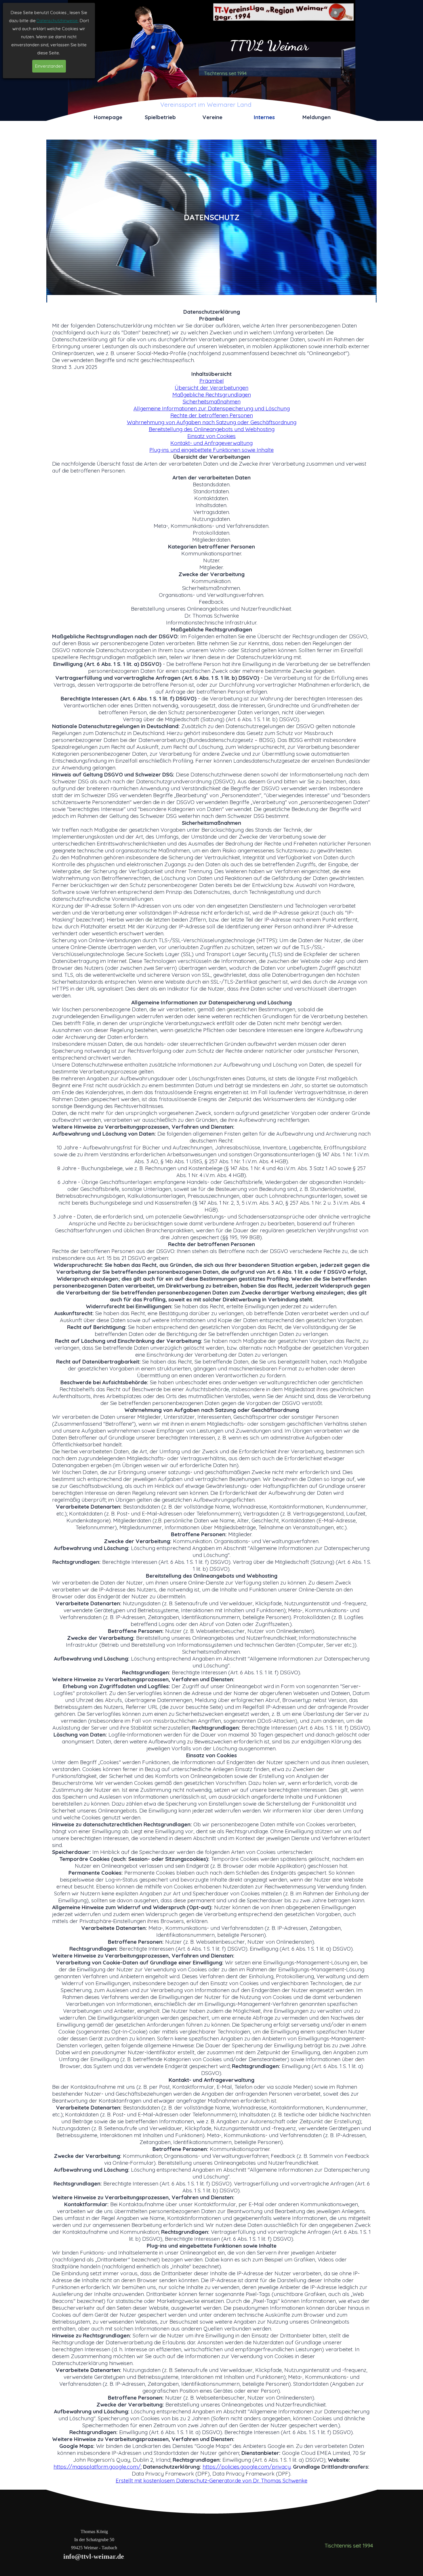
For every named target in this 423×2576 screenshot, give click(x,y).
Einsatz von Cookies (211, 436)
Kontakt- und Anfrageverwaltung (211, 443)
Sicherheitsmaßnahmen (212, 401)
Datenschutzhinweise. (58, 21)
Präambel (212, 381)
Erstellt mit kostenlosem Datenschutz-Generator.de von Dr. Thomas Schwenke (211, 2480)
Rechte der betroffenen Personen (212, 415)
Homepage (108, 117)
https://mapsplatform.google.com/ (97, 2467)
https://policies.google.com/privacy (247, 2467)
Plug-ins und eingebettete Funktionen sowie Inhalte (211, 450)
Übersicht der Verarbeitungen (211, 388)
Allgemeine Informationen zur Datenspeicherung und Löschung (212, 408)
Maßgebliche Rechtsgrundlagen (212, 395)
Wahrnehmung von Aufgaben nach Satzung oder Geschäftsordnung (212, 422)
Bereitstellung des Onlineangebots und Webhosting (212, 429)
